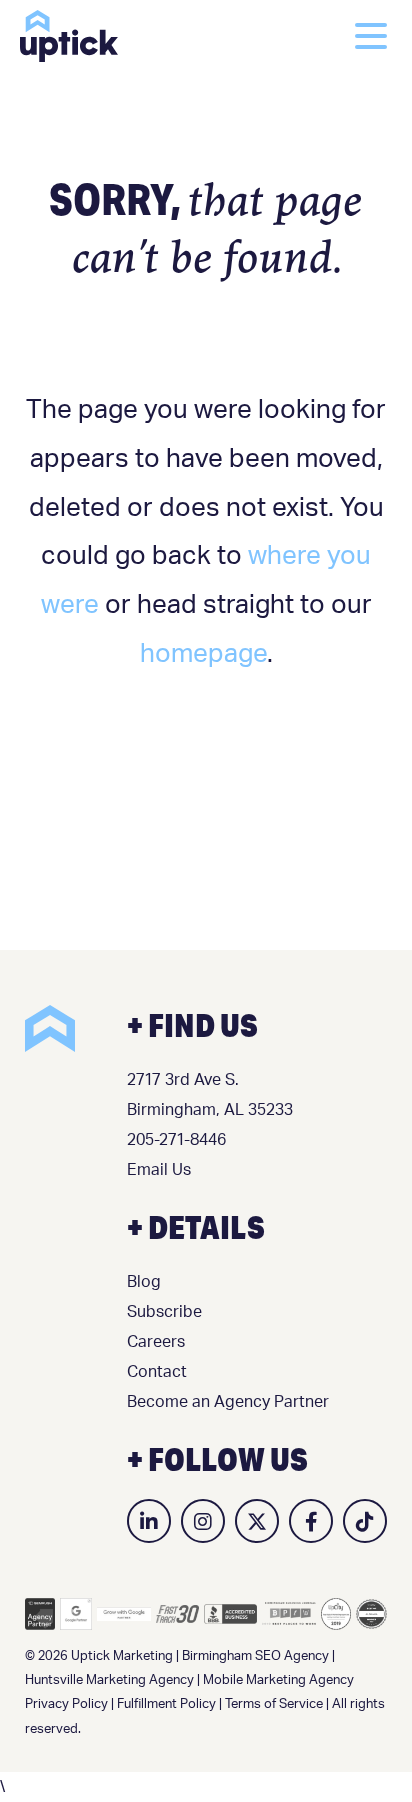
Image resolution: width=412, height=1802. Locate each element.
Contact (157, 1372)
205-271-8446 (176, 1140)
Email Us (159, 1170)
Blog (144, 1282)
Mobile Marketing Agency (278, 1680)
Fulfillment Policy (166, 1704)
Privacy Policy (66, 1704)
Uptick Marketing (69, 36)
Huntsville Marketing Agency (109, 1680)
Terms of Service (274, 1704)
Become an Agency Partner (228, 1402)
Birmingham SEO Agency (255, 1656)
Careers (156, 1342)
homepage (203, 654)
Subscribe (164, 1312)
